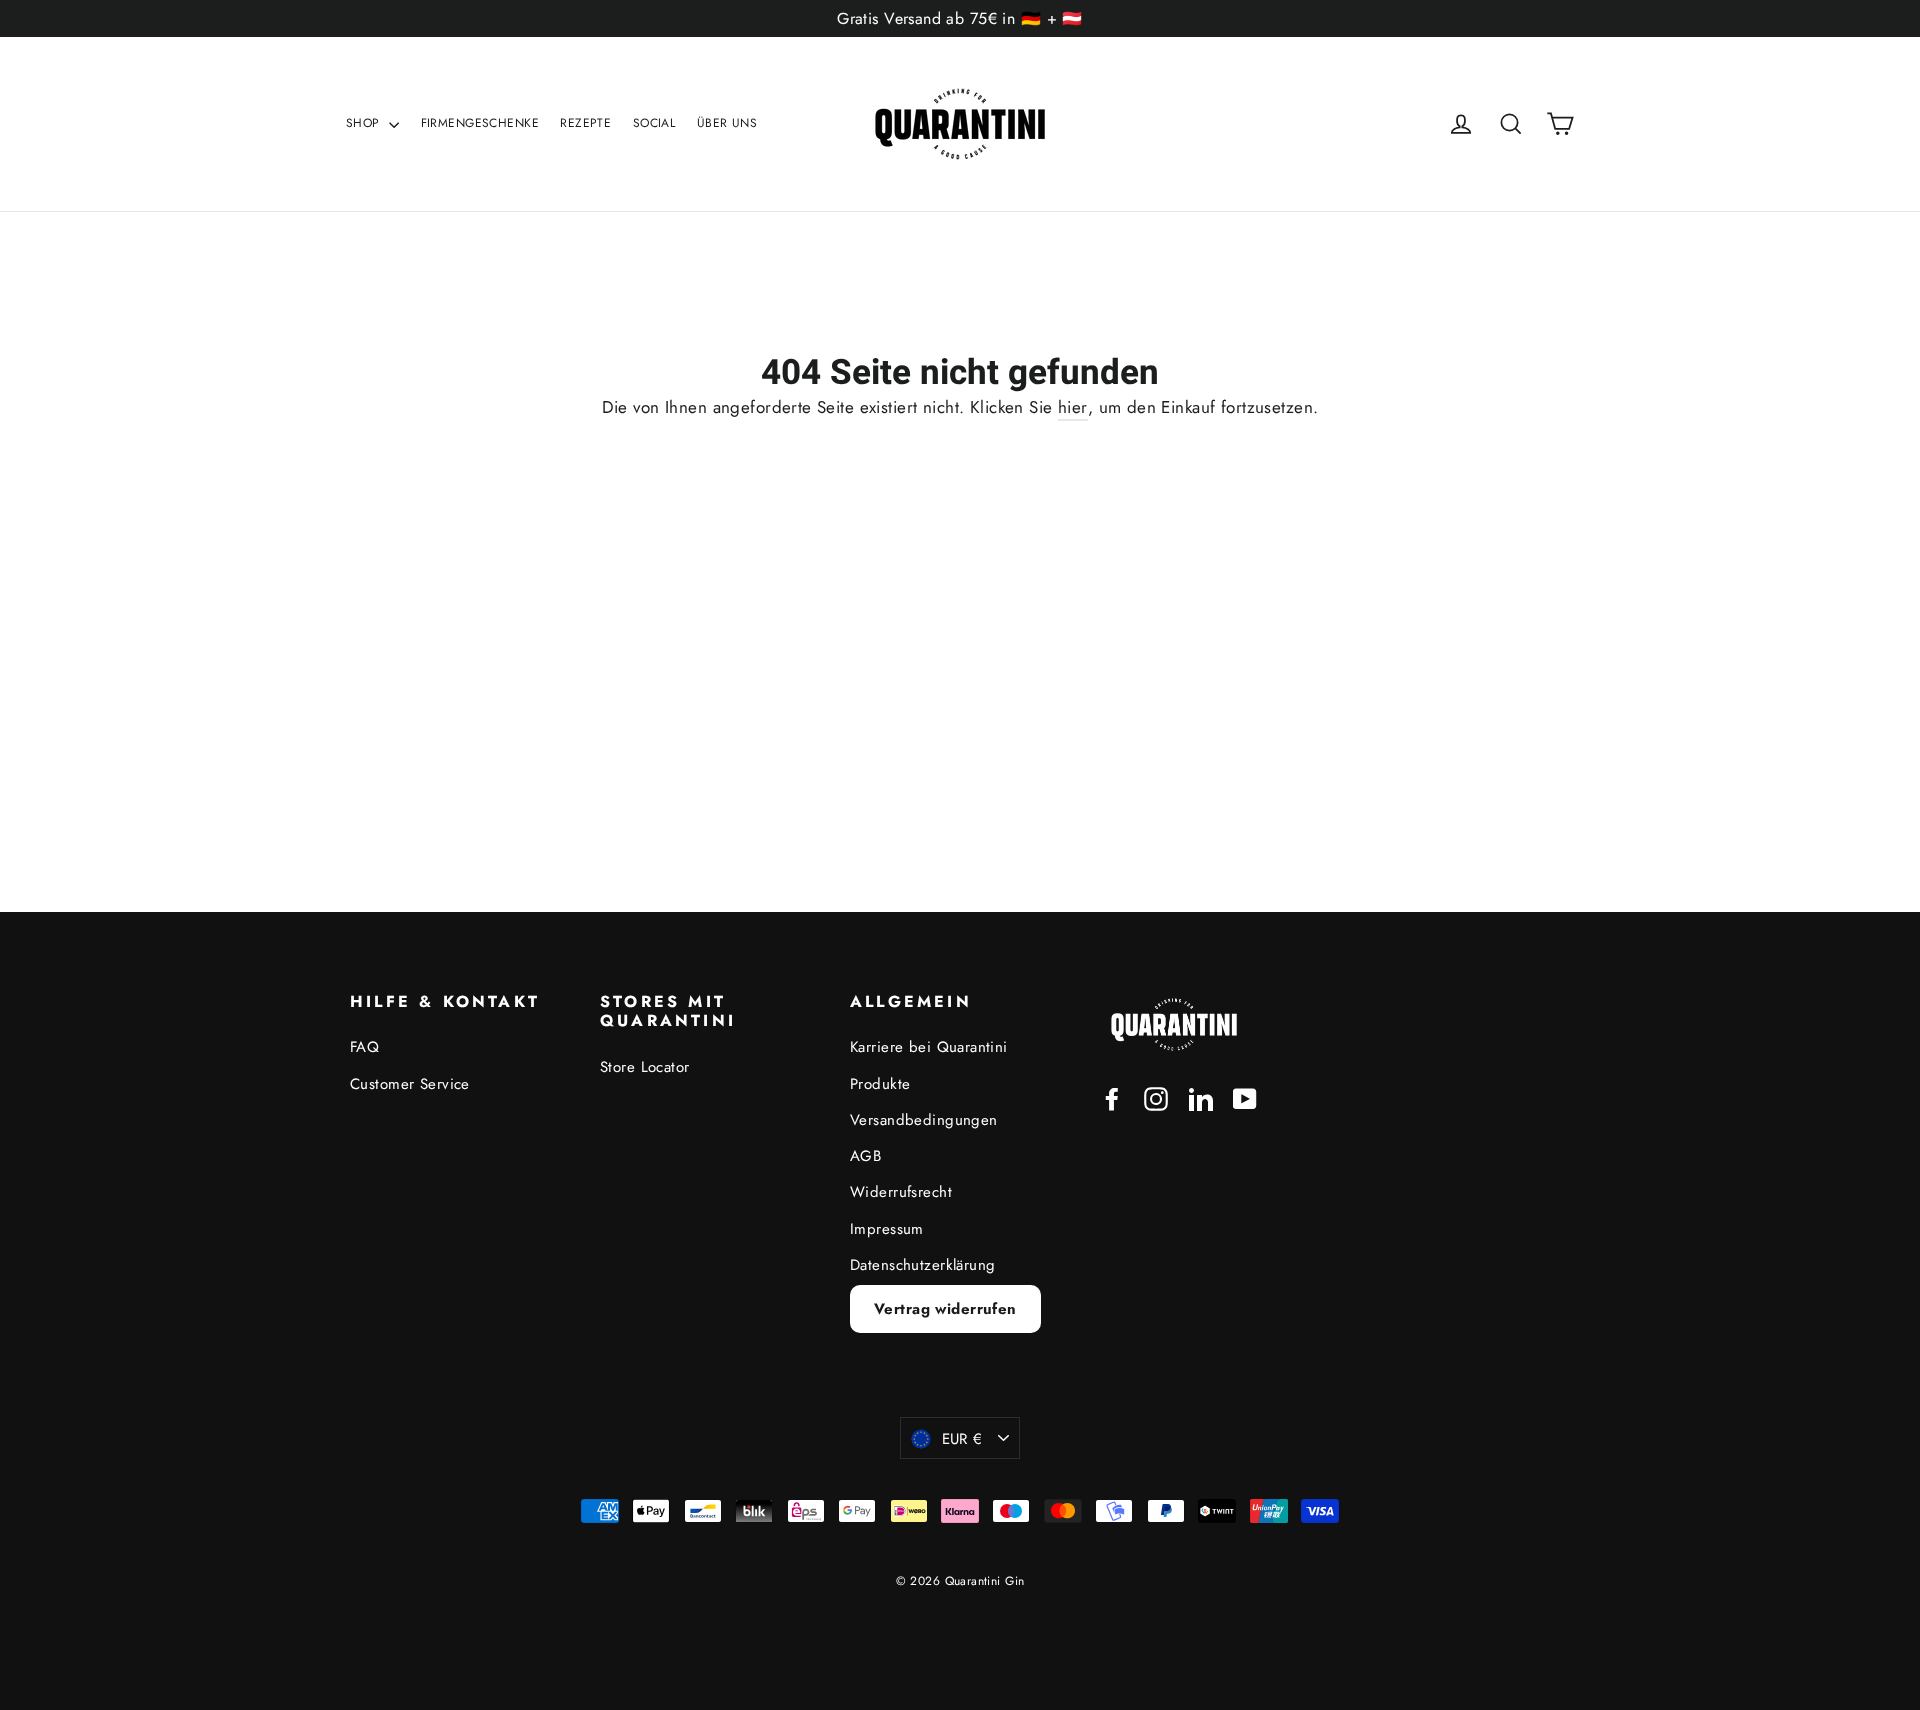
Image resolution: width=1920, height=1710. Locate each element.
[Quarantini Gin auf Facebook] (1112, 1097)
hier (1073, 407)
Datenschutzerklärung (923, 1265)
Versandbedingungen (924, 1120)
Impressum (887, 1229)
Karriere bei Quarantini (929, 1047)
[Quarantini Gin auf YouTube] (1245, 1097)
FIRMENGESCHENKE (480, 123)
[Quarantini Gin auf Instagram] (1156, 1097)
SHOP (365, 123)
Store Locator (645, 1067)
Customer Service (410, 1084)
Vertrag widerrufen (945, 1309)
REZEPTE (585, 123)
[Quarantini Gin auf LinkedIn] (1201, 1097)
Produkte (880, 1084)
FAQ (364, 1047)
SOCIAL (654, 123)
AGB (865, 1156)
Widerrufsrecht (901, 1192)
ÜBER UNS (727, 123)
